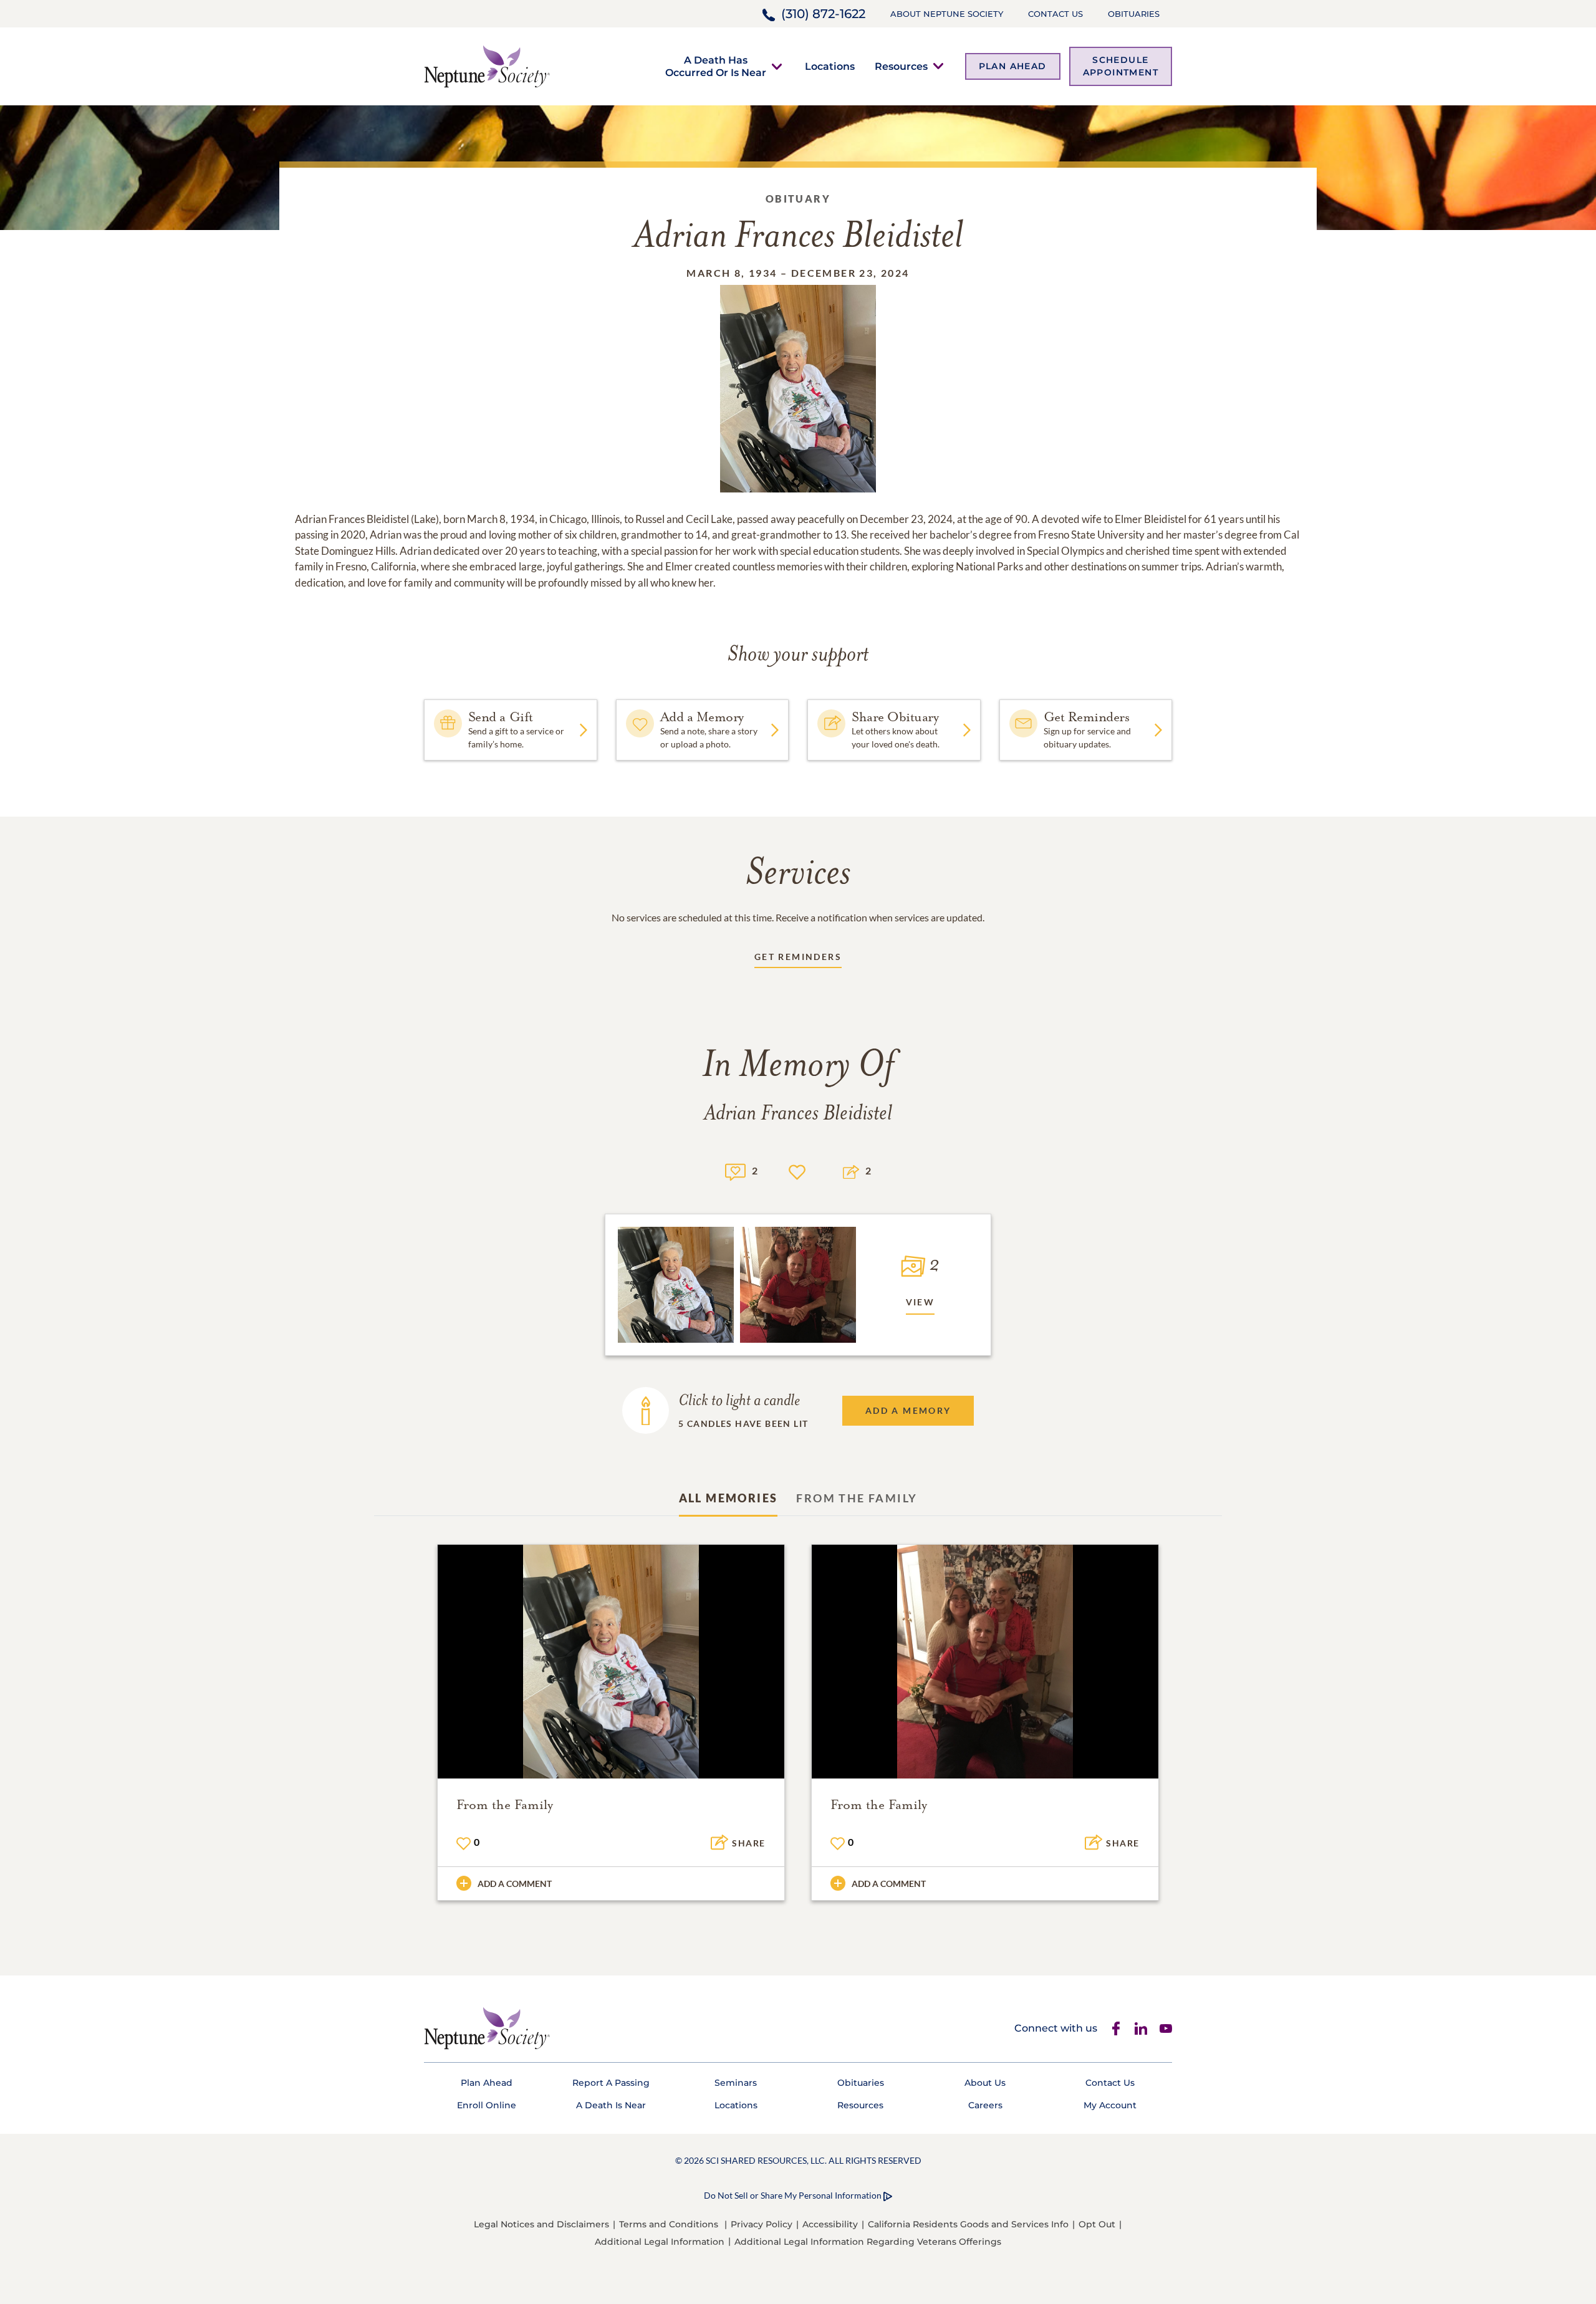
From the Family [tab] (857, 1498)
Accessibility (830, 2224)
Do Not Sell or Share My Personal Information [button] (793, 2195)
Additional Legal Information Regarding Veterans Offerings (868, 2242)
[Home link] (487, 65)
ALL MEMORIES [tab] (728, 1498)
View (921, 1302)
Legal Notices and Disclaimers (541, 2224)
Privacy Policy (762, 2224)
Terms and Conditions (669, 2224)
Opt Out (1097, 2224)
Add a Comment (515, 1884)
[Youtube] (1166, 2028)
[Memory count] (735, 1170)
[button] (716, 66)
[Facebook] (1116, 2028)
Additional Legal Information (660, 2242)
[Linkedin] (1141, 2028)
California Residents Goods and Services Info (968, 2224)
